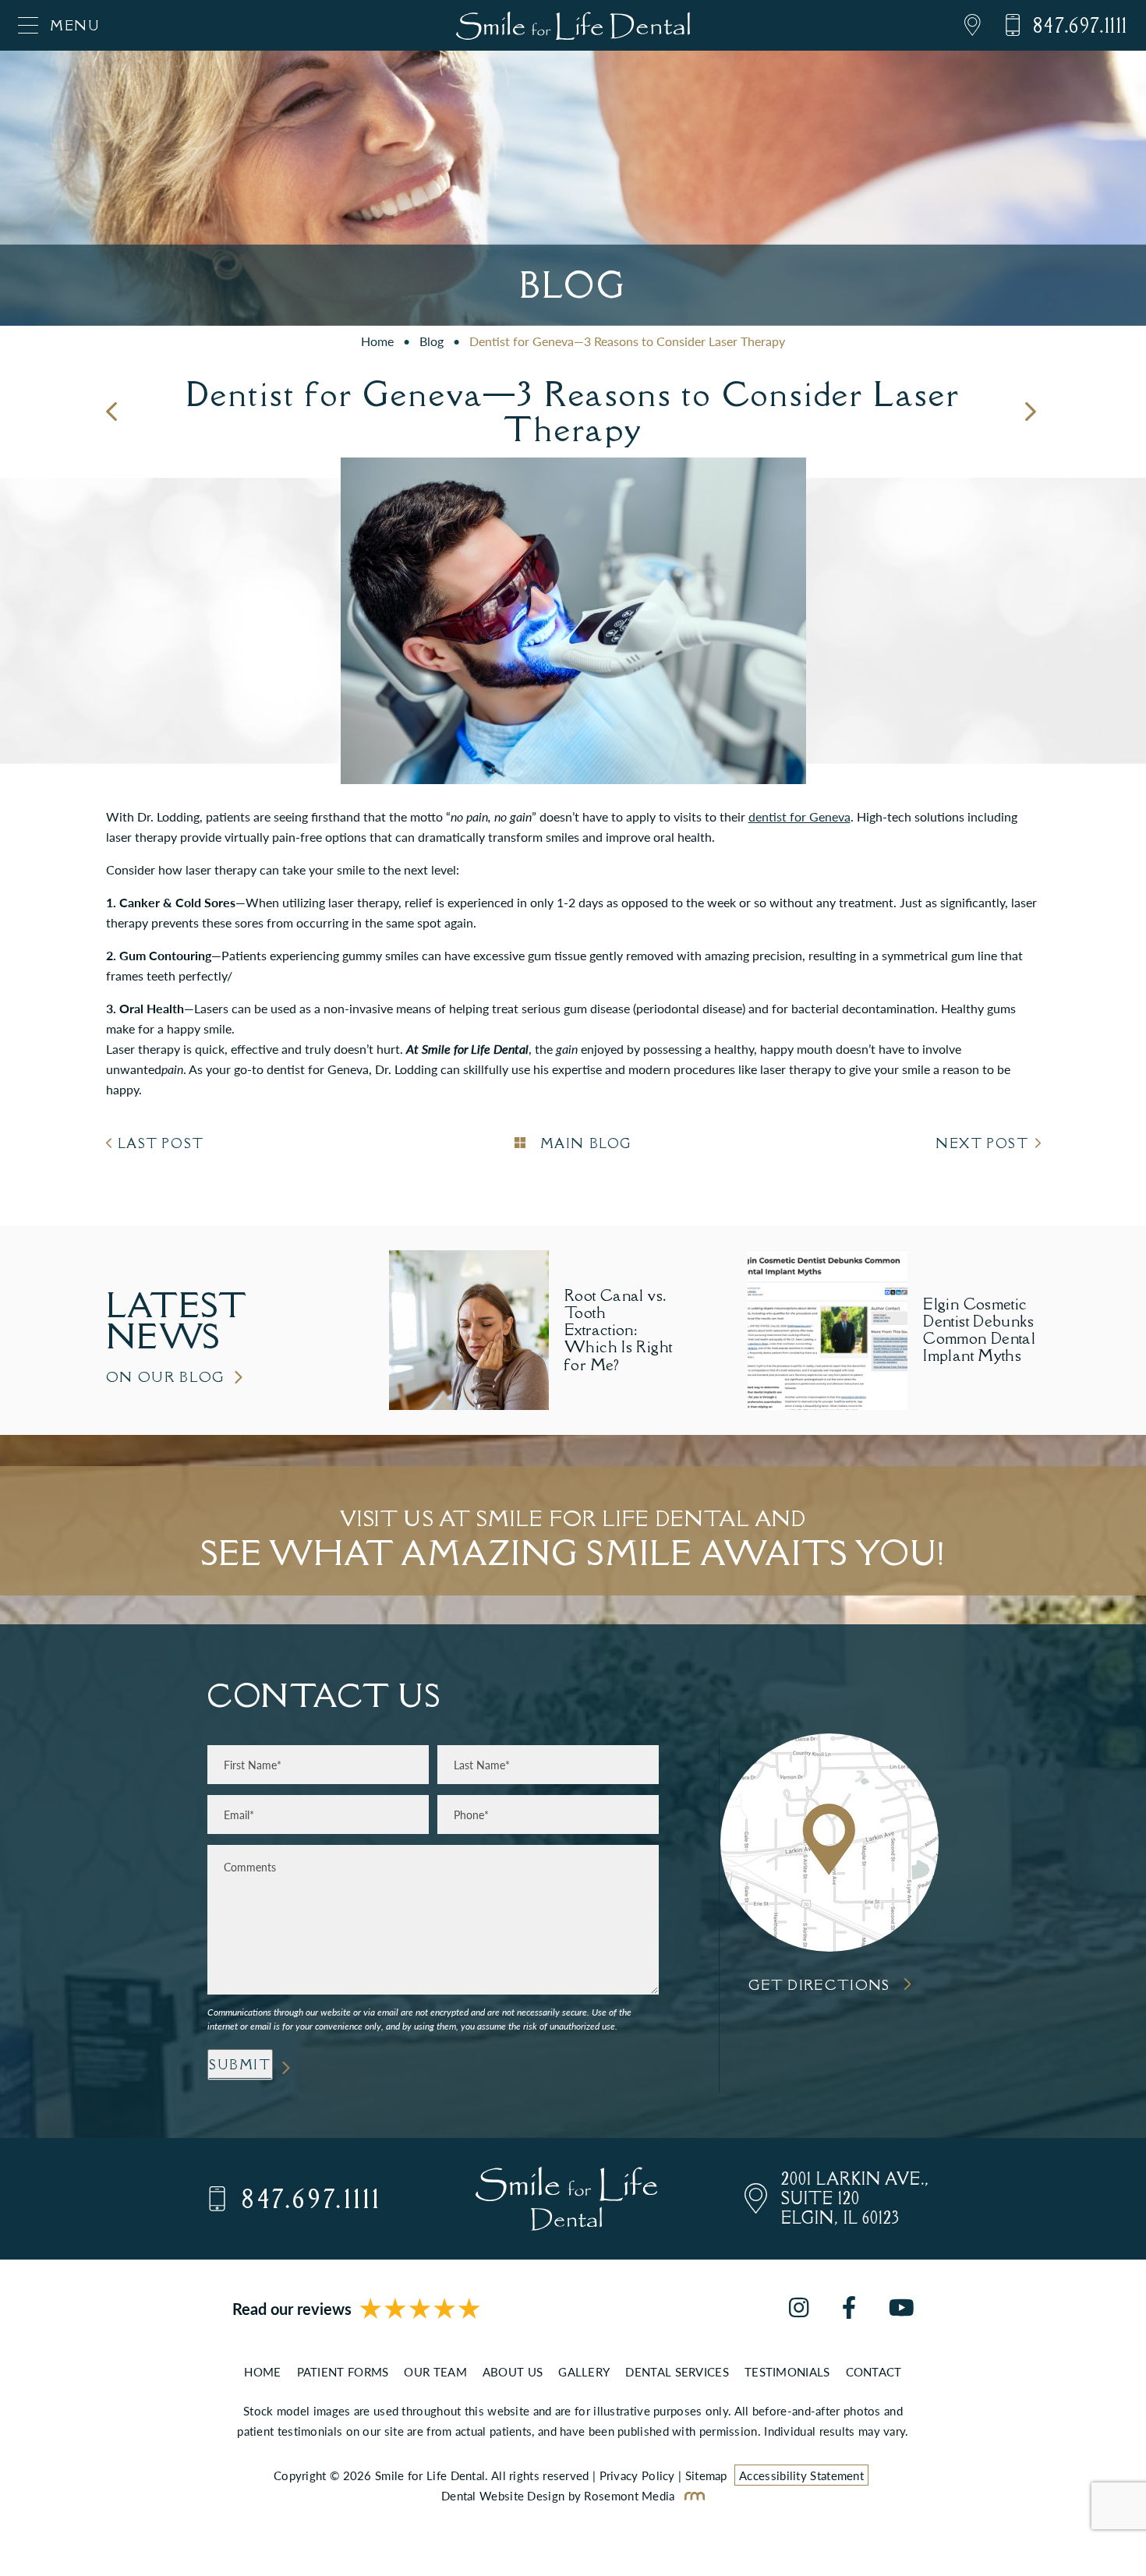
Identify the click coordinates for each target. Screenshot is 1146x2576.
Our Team (435, 2371)
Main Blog (584, 1143)
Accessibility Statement (801, 2475)
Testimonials (787, 2371)
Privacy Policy (637, 2475)
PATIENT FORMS (343, 2371)
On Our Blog (166, 1377)
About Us (513, 2371)
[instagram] (799, 2309)
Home (377, 341)
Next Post (982, 1143)
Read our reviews (292, 2308)
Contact (874, 2371)
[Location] (961, 26)
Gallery (584, 2371)
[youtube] (902, 2309)
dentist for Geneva (799, 816)
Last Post (161, 1143)
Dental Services (677, 2371)
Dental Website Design (503, 2495)
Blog (432, 341)
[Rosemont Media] (691, 2495)
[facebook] (849, 2309)
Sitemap (706, 2475)
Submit (240, 2065)
